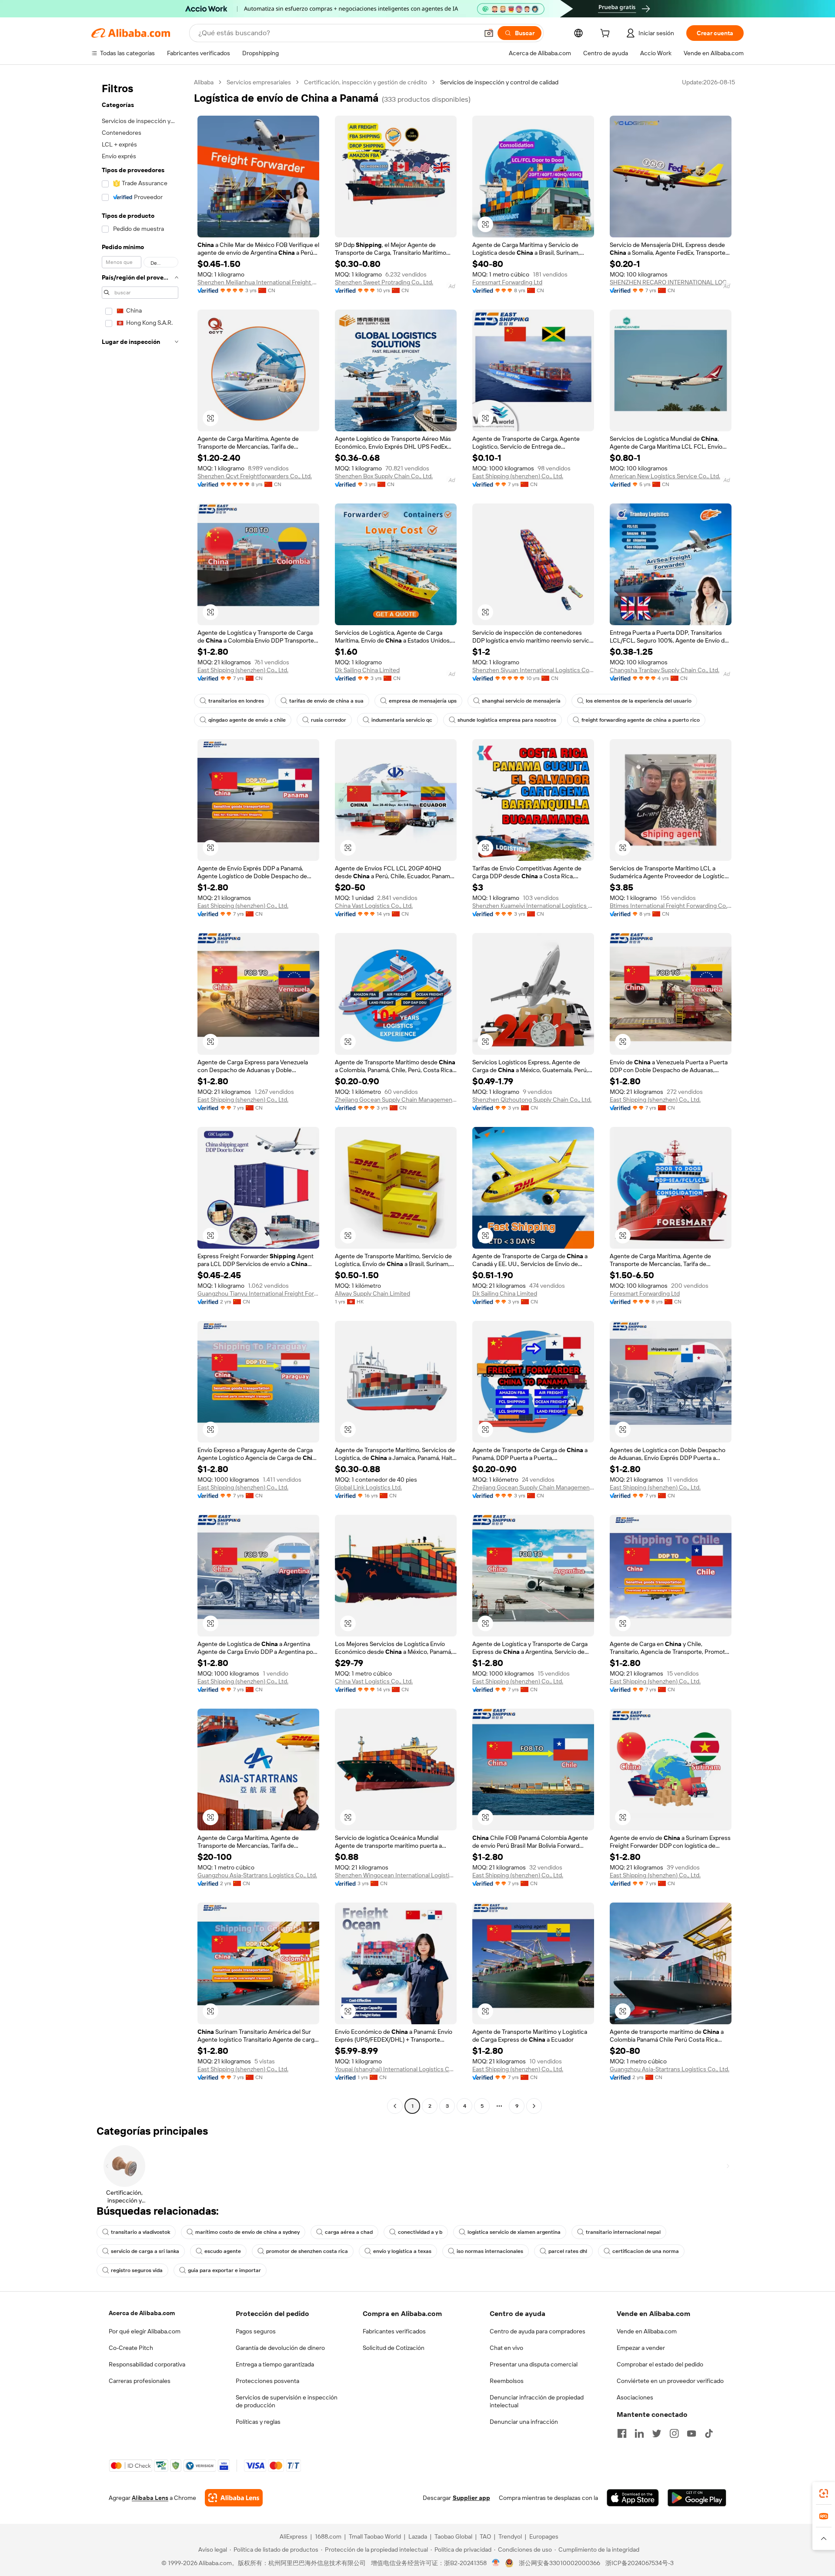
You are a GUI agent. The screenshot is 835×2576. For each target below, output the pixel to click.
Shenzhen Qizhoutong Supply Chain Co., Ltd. (532, 1100)
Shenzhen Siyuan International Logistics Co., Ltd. (533, 670)
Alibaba (204, 82)
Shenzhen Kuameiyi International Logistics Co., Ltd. (533, 906)
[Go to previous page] (395, 2106)
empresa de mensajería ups (423, 701)
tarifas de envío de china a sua (326, 701)
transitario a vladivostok (140, 2232)
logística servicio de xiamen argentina (514, 2232)
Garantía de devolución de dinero (280, 2348)
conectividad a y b (420, 2232)
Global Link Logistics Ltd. (368, 1487)
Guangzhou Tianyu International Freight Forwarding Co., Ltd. (258, 1293)
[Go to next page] (534, 2106)
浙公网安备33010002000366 (559, 2563)
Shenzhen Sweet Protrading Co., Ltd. (384, 282)
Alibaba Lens (150, 2498)
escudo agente (223, 2251)
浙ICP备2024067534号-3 (640, 2563)
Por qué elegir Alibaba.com (145, 2331)
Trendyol (510, 2536)
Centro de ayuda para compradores (538, 2331)
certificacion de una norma (646, 2251)
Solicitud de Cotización (394, 2348)
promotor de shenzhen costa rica (307, 2251)
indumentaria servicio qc (402, 720)
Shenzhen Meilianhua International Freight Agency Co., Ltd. (258, 282)
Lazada (418, 2536)
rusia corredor (329, 720)
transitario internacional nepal (623, 2232)
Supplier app (471, 2498)
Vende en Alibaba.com (647, 2331)
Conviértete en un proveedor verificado (670, 2381)
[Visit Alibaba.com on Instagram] (674, 2433)
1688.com (328, 2536)
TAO (485, 2536)
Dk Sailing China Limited (367, 670)
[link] (824, 2493)
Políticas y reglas (258, 2422)
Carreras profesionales (140, 2381)
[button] (489, 33)
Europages (544, 2536)
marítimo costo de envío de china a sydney (247, 2232)
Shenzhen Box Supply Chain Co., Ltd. (384, 476)
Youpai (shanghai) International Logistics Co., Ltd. (396, 2069)
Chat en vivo (506, 2348)
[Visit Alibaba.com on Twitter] (657, 2433)
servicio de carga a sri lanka (145, 2251)
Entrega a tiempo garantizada (275, 2364)
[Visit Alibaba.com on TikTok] (709, 2433)
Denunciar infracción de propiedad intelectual (537, 2401)
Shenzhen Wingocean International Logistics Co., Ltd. (396, 1875)
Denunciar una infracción (524, 2422)
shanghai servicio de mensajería (521, 701)
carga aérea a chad (349, 2232)
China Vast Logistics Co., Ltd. (374, 906)
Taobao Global (453, 2536)
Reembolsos (507, 2381)
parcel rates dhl (568, 2251)
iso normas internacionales (490, 2251)
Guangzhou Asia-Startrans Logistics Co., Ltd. (257, 1875)
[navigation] (140, 1095)
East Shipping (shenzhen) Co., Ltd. (518, 476)
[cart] (607, 34)
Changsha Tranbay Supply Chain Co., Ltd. (665, 670)
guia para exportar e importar (224, 2270)
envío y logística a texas (402, 2251)
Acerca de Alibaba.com (142, 2313)
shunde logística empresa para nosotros (507, 720)
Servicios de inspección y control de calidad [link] (499, 82)
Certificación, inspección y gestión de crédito (366, 82)
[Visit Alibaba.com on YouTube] (691, 2433)
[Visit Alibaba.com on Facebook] (622, 2433)
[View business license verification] (496, 2563)
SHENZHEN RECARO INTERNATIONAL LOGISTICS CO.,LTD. (671, 282)
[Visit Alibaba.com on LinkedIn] (639, 2433)
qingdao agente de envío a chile (247, 720)
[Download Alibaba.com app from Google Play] (697, 2498)
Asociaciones (635, 2397)
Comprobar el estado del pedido (660, 2364)
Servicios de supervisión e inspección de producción (287, 2401)
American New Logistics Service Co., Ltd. (665, 476)
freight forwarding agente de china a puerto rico (641, 720)
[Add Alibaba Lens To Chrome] (234, 2498)
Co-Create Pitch (131, 2348)
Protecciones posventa (267, 2381)
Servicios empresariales (259, 82)
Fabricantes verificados (394, 2331)
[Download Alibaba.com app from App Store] (633, 2498)
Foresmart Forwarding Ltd (507, 282)
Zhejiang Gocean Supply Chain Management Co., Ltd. (396, 1100)
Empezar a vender (641, 2348)
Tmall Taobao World (375, 2536)
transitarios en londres (236, 701)
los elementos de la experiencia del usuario (639, 701)
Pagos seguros (256, 2331)
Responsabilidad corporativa (147, 2364)
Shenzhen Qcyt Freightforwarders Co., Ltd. (255, 476)
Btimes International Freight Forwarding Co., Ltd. (671, 906)
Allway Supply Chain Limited (372, 1293)
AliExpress (294, 2536)
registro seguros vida (137, 2270)
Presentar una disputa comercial (534, 2364)
